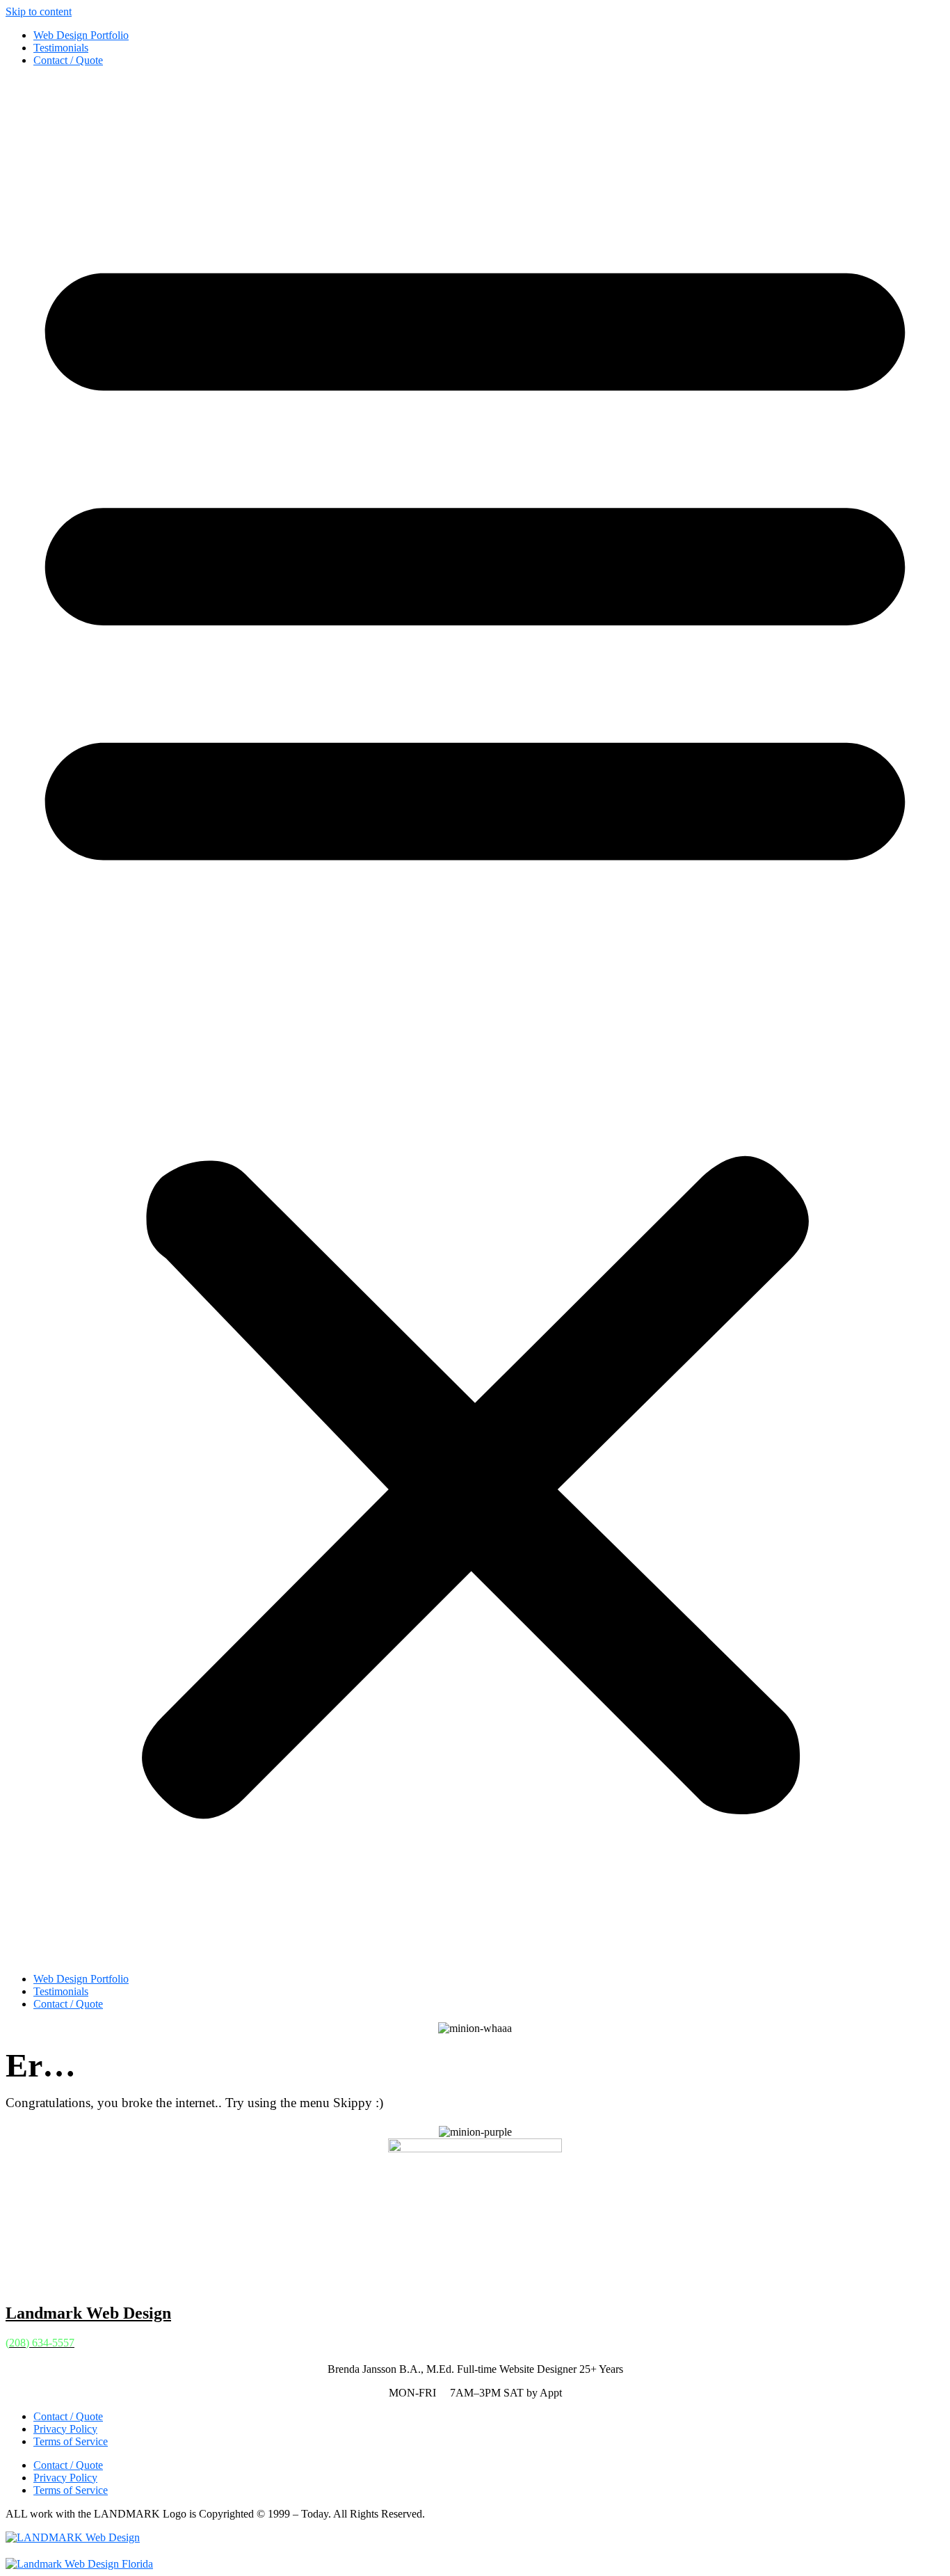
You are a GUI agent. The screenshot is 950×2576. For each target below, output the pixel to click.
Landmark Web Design (88, 2313)
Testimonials (61, 48)
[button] (475, 1020)
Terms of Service (71, 2441)
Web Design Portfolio (81, 35)
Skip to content (39, 11)
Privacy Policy (65, 2429)
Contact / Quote (68, 60)
